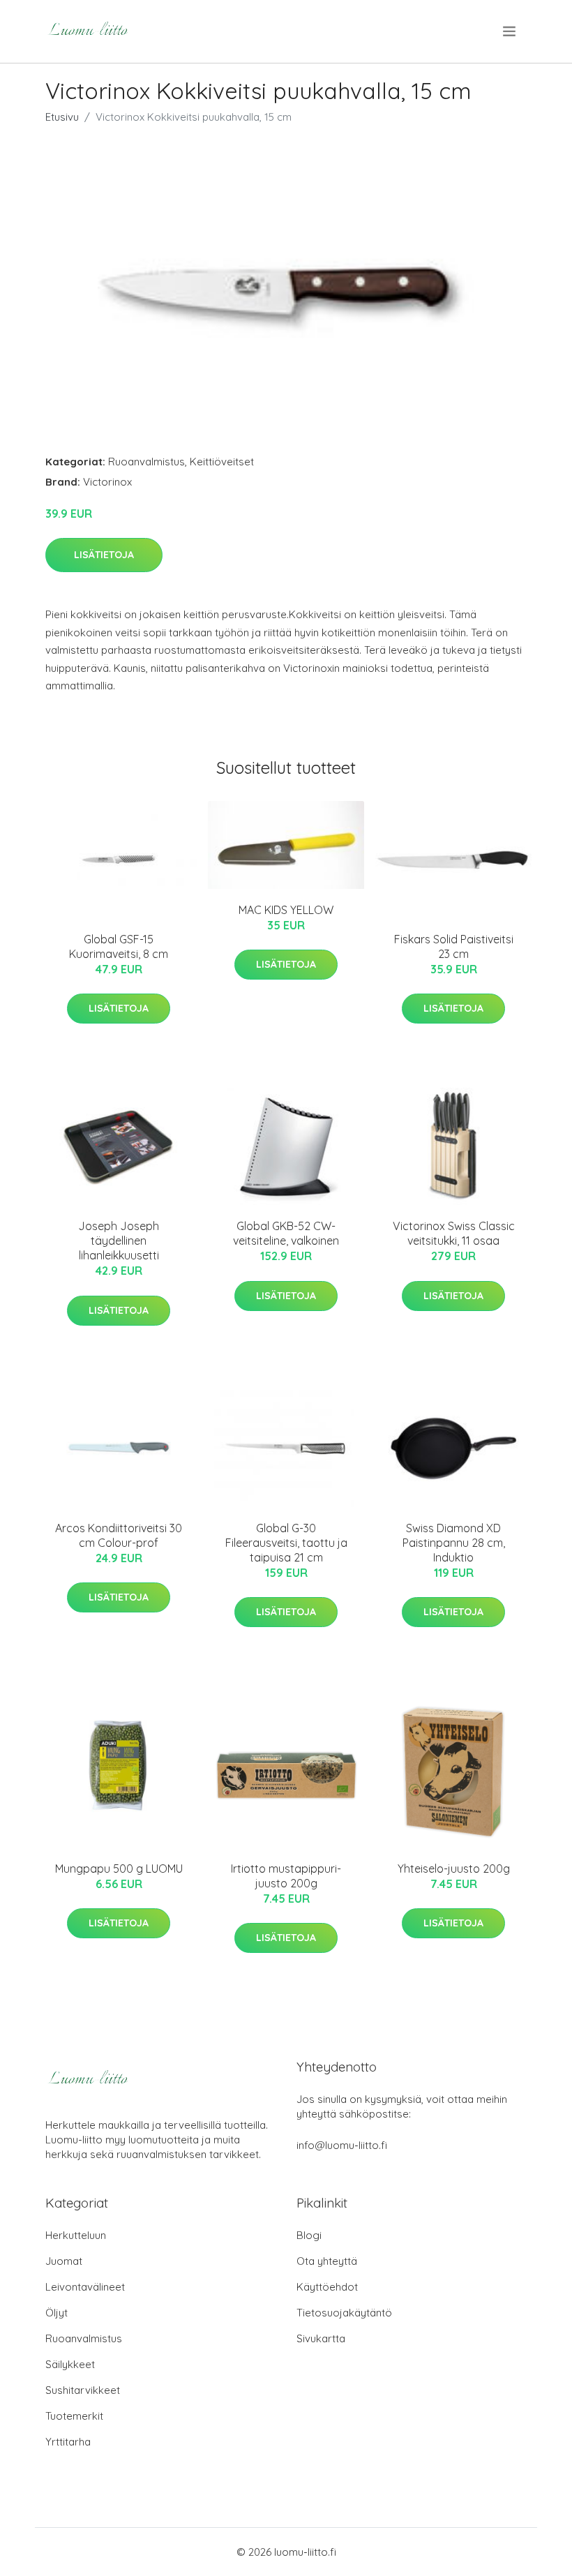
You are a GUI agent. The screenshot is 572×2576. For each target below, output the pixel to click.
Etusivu (62, 117)
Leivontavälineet (85, 2287)
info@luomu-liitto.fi (342, 2145)
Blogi (309, 2235)
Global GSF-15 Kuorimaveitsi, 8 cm (119, 946)
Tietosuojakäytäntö (344, 2313)
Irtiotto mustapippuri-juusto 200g (286, 1876)
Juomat (64, 2261)
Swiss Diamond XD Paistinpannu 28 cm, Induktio (454, 1543)
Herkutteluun (76, 2235)
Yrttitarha (68, 2442)
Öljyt (57, 2313)
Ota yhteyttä (327, 2261)
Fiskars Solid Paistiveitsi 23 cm (454, 946)
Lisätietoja (104, 555)
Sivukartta (321, 2338)
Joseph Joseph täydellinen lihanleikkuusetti (119, 1241)
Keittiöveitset (222, 462)
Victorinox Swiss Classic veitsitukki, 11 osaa (454, 1233)
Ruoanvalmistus (146, 462)
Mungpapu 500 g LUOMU (119, 1869)
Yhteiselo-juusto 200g (454, 1869)
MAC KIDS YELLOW (286, 910)
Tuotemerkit (74, 2416)
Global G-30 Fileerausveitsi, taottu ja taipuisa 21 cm (286, 1543)
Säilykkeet (70, 2364)
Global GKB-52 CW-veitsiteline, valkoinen (286, 1233)
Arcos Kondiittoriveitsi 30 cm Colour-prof (119, 1535)
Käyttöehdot (327, 2287)
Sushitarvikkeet (83, 2390)
